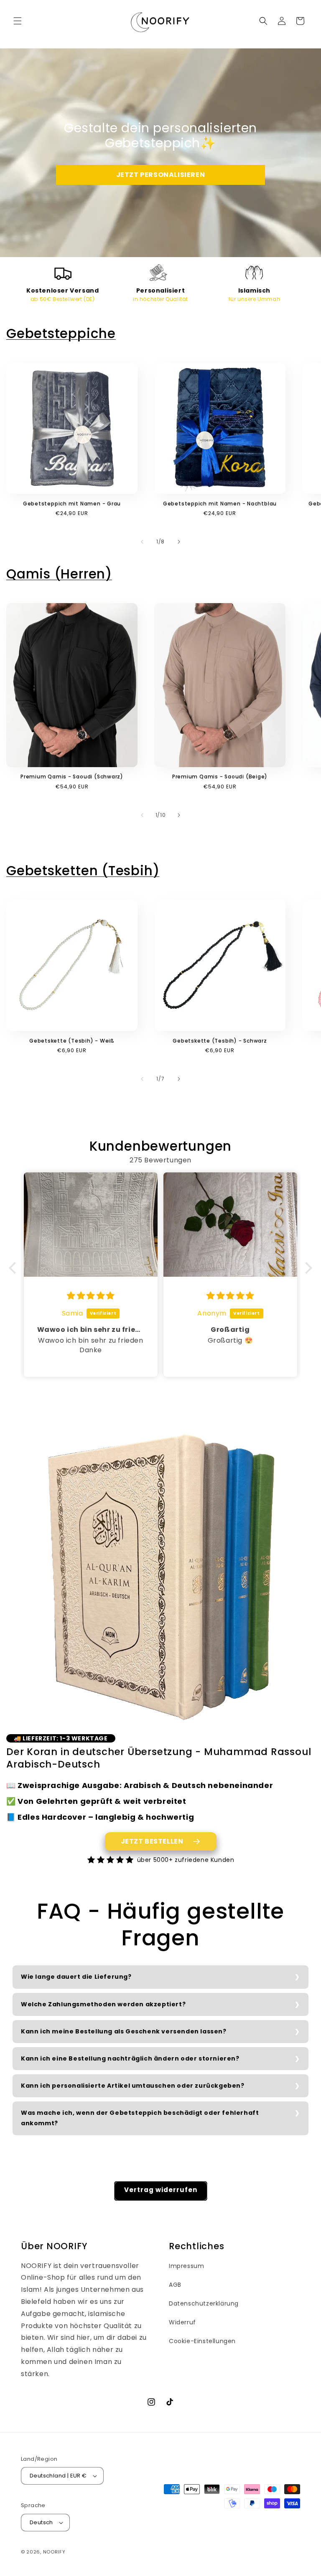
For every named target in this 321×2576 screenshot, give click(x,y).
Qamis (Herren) (59, 574)
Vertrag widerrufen (161, 2190)
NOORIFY (54, 2552)
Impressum (186, 2266)
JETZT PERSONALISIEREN (161, 175)
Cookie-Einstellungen (202, 2341)
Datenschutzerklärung (204, 2303)
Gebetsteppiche (61, 333)
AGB (175, 2285)
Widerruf (182, 2322)
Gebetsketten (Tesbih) (83, 871)
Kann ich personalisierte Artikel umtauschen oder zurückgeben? (133, 2086)
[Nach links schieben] (142, 542)
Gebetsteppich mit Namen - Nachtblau (220, 504)
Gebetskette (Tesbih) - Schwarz (220, 1041)
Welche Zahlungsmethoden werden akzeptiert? (103, 2004)
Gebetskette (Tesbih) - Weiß (72, 1041)
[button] (18, 21)
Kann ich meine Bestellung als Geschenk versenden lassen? (124, 2031)
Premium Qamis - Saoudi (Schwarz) (72, 777)
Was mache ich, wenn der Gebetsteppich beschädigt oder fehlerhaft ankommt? (140, 2118)
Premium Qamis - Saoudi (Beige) (220, 777)
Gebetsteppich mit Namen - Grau (72, 504)
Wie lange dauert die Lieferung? (76, 1977)
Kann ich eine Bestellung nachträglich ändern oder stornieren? (130, 2058)
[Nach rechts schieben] (179, 542)
